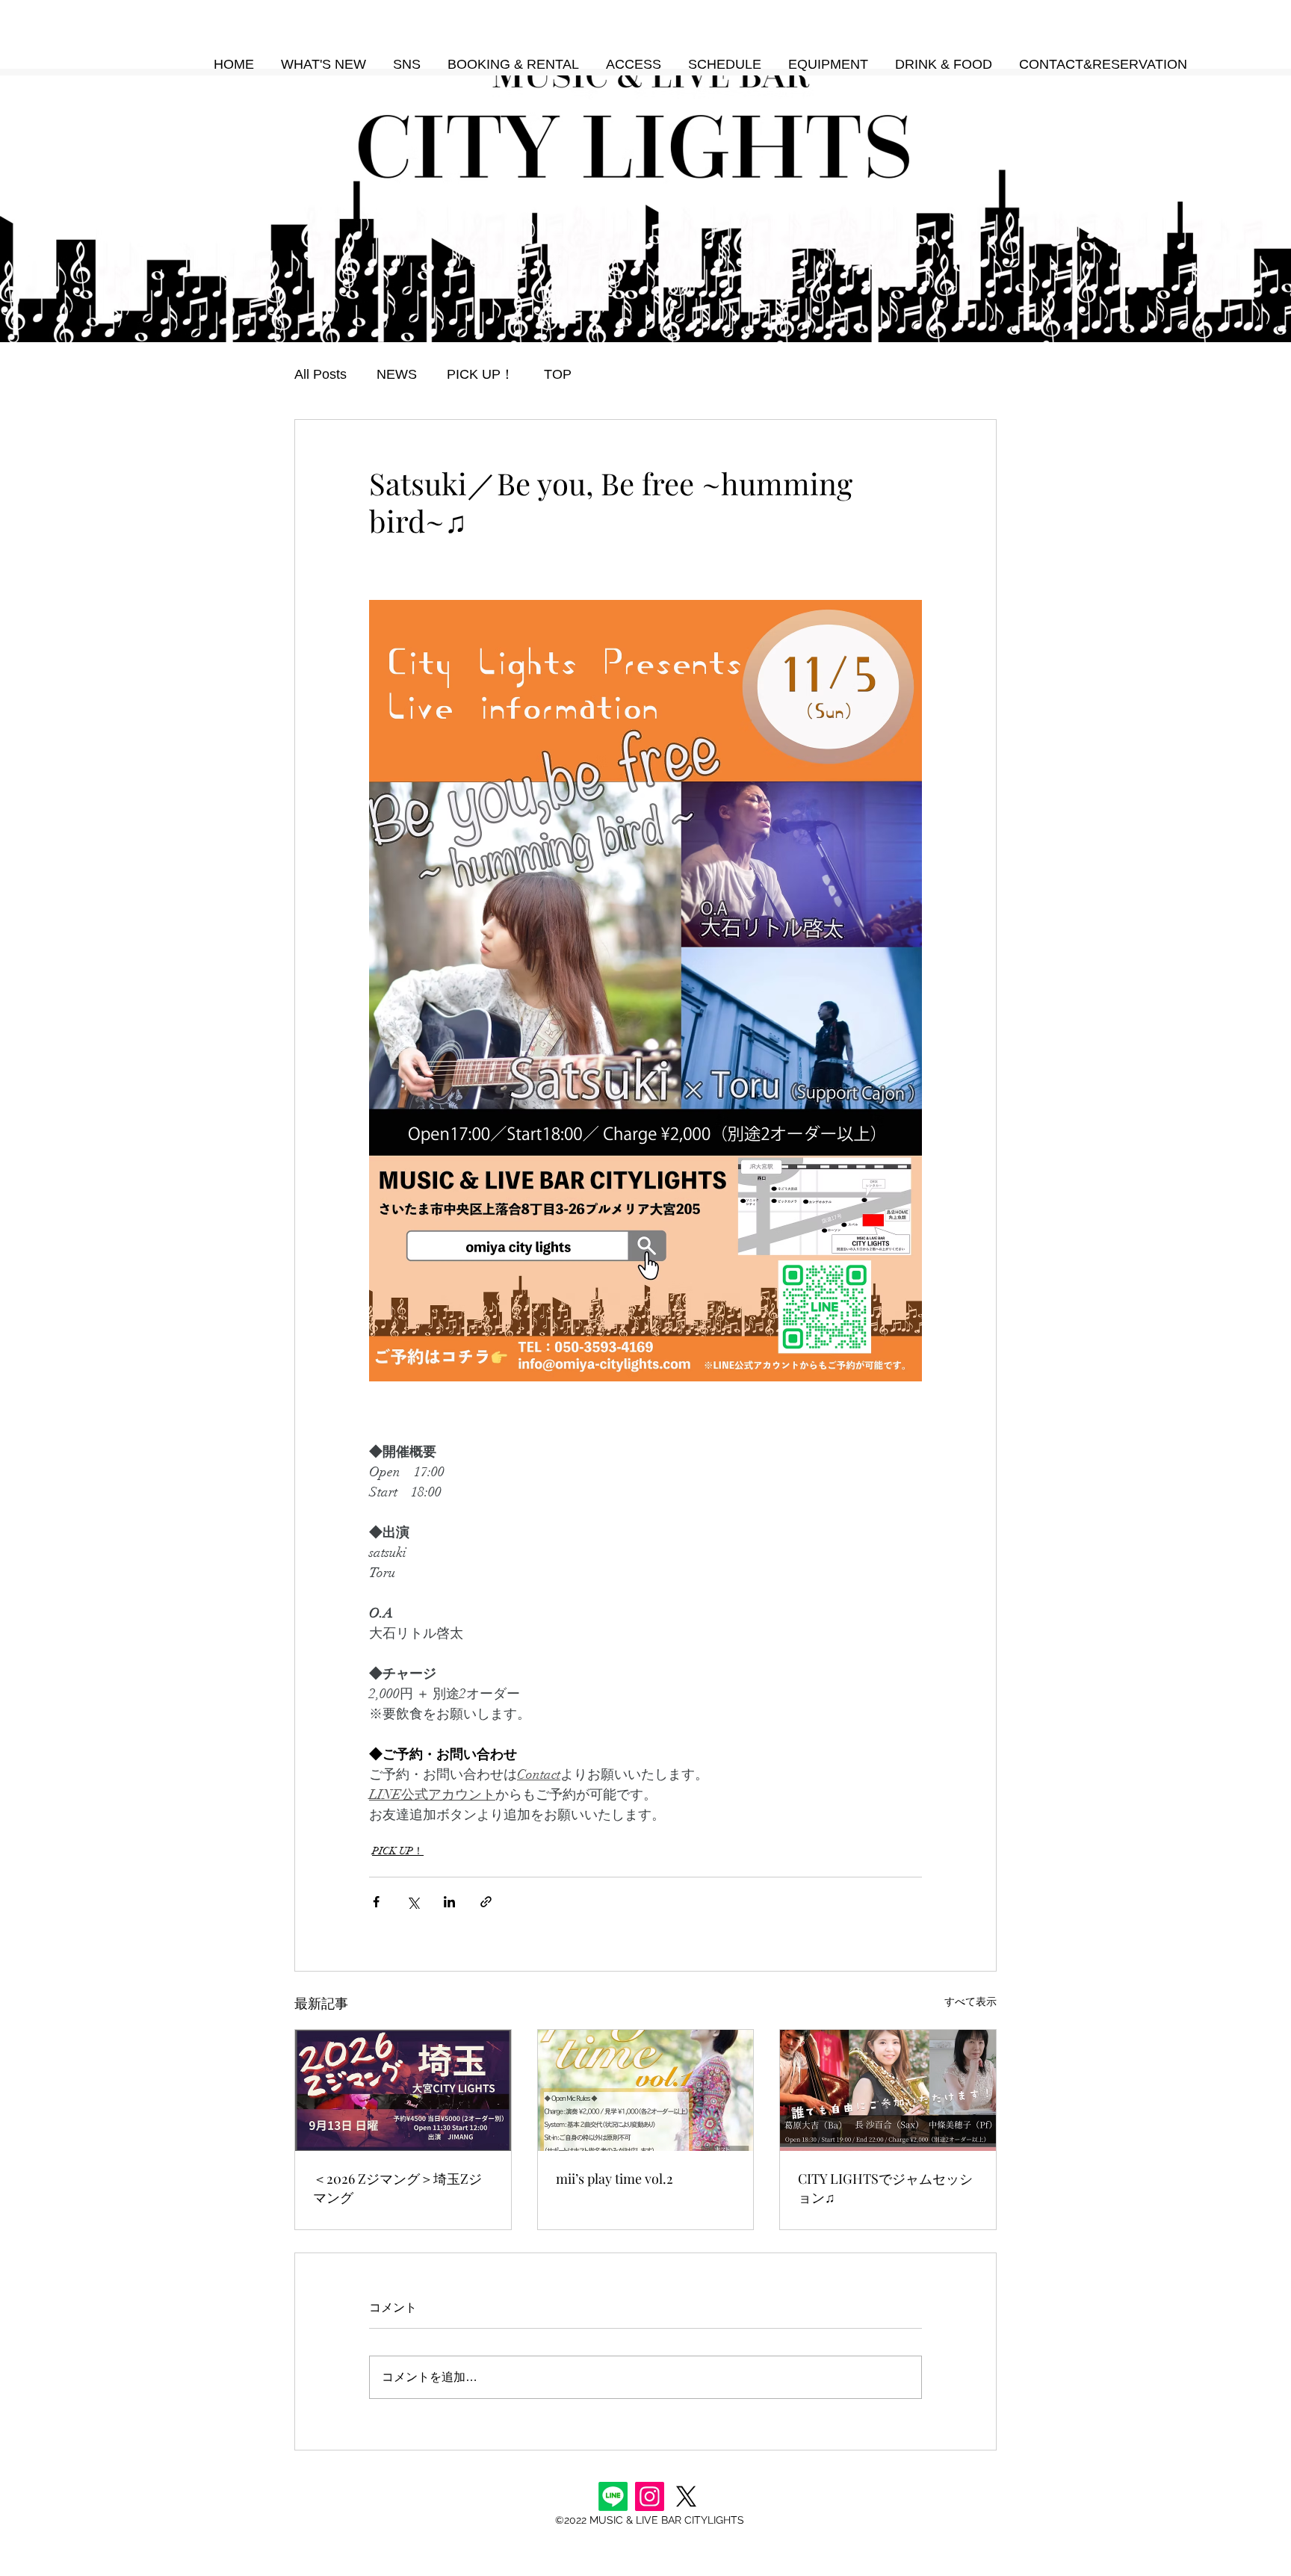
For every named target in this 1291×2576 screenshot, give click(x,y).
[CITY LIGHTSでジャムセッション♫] (888, 2090)
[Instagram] (650, 2496)
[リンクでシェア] (486, 1902)
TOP (558, 374)
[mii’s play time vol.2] (646, 2090)
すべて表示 (970, 2002)
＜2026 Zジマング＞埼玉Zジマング (397, 2188)
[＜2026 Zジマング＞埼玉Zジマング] (403, 2090)
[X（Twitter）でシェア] (413, 1902)
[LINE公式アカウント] (613, 2496)
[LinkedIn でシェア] (449, 1902)
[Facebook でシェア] (376, 1902)
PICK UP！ (480, 374)
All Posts (321, 374)
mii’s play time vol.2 (614, 2179)
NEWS (397, 374)
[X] (686, 2496)
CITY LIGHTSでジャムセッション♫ (885, 2188)
